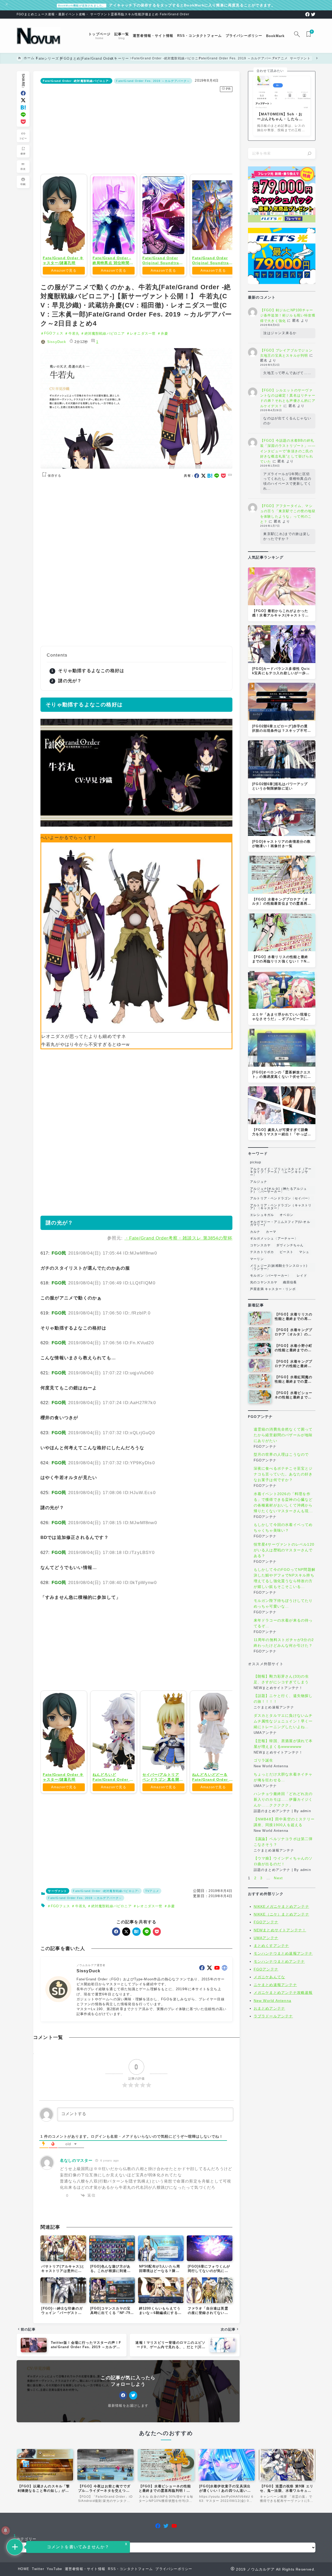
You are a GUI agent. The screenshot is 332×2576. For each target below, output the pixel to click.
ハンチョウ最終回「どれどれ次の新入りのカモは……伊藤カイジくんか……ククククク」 (283, 1800)
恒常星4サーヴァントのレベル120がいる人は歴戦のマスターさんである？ (284, 1550)
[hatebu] (23, 107)
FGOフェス (54, 333)
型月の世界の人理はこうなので (281, 1455)
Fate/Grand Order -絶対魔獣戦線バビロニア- (77, 81)
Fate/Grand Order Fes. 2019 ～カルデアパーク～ (153, 81)
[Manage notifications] (5, 2530)
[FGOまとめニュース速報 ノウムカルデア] (39, 36)
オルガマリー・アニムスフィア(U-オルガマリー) (280, 1223)
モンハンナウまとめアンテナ (279, 1961)
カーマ (271, 1232)
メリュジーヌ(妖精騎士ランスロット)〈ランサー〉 (279, 1267)
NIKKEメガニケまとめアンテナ (281, 1906)
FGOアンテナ (266, 1922)
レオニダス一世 (143, 333)
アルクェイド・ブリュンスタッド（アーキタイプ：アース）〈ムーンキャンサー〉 (281, 1172)
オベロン (286, 1215)
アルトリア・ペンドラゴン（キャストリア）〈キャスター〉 (281, 1207)
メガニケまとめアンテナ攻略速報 (283, 1993)
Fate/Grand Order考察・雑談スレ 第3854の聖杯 (181, 1238)
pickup (256, 1162)
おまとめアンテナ (269, 2008)
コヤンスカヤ (260, 1245)
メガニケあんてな (269, 1977)
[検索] (309, 153)
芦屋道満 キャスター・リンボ (273, 1289)
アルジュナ (259, 1182)
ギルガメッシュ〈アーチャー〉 (274, 1238)
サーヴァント (57, 1966)
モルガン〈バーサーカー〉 (271, 1276)
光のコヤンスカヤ (264, 1282)
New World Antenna (272, 2001)
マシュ (304, 1252)
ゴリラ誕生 (264, 1761)
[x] (23, 100)
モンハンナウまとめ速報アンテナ (283, 1953)
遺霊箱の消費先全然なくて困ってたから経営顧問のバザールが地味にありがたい (283, 1435)
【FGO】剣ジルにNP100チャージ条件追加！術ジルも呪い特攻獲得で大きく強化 (288, 315)
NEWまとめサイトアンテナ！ (280, 1930)
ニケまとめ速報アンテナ (275, 1985)
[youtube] (217, 2043)
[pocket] (23, 122)
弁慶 (164, 333)
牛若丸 (74, 333)
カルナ (255, 1232)
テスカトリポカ (262, 1252)
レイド (302, 1276)
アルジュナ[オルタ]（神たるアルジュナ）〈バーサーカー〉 (279, 1190)
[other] (224, 2043)
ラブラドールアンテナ (273, 2016)
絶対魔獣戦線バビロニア (105, 333)
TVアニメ (152, 1966)
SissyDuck (57, 342)
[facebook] (307, 14)
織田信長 (290, 1282)
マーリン (257, 1259)
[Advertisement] (136, 132)
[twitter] (313, 14)
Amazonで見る (64, 270)
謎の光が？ (70, 681)
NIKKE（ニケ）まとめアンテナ (281, 1914)
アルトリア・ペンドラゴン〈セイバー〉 (281, 1198)
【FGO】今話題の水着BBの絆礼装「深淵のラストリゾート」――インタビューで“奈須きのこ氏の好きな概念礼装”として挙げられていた (288, 451)
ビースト (286, 1252)
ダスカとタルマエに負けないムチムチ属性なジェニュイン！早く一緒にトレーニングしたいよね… (283, 1721)
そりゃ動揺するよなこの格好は (91, 671)
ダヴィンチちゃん (290, 1245)
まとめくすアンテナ (271, 1946)
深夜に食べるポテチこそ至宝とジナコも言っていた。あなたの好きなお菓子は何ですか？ (283, 1474)
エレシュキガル (262, 1215)
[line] (23, 115)
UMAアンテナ (266, 1938)
